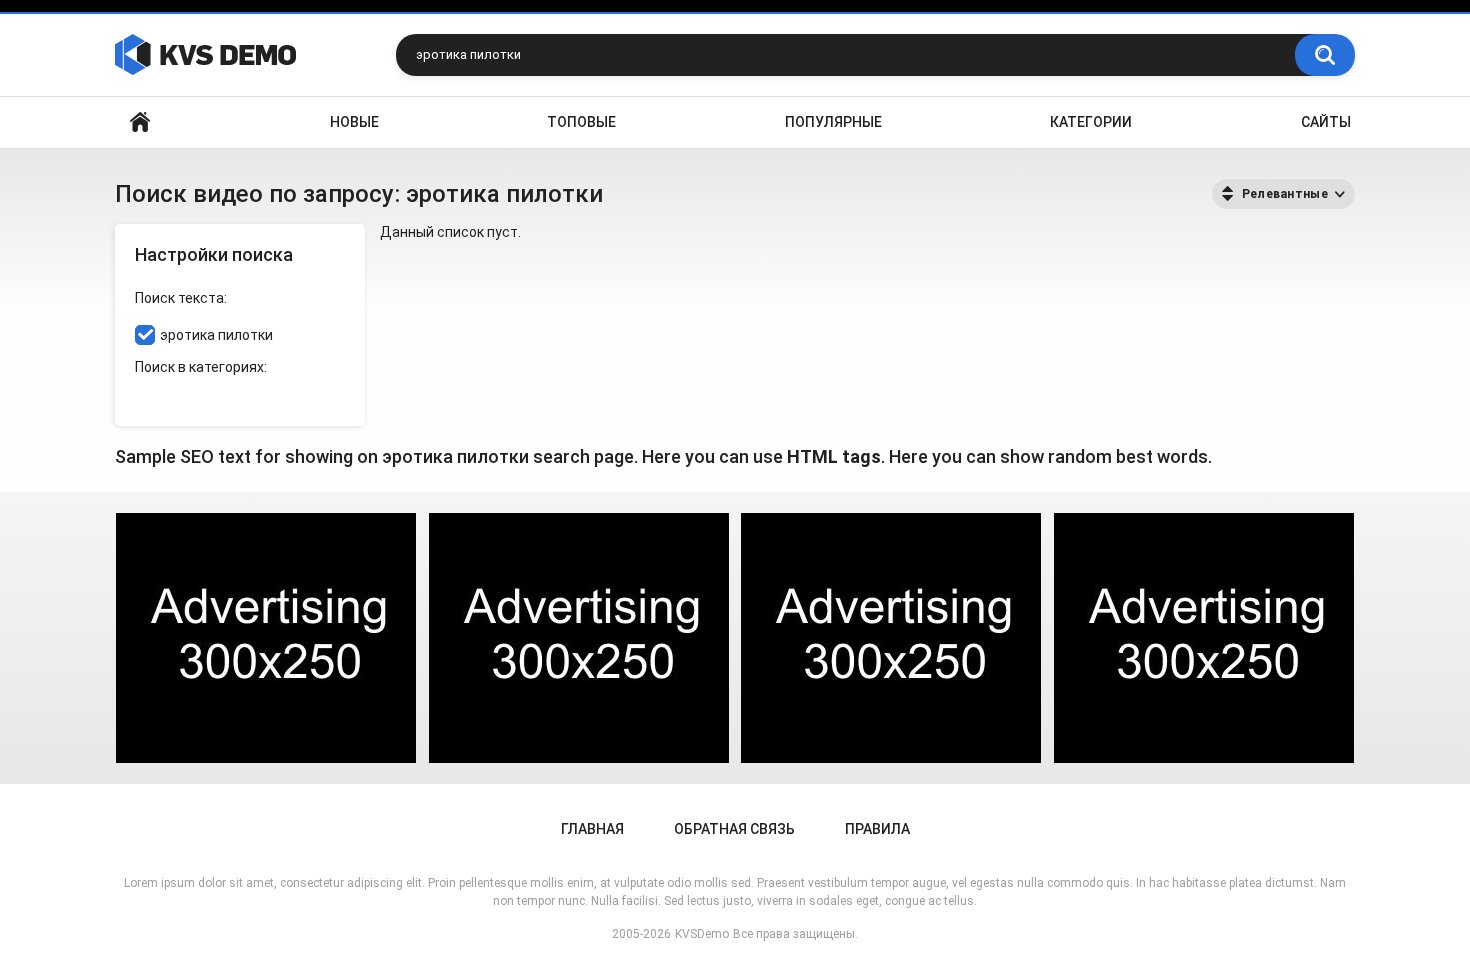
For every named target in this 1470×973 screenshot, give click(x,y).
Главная (140, 122)
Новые (354, 122)
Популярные (833, 122)
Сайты (1326, 122)
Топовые (581, 122)
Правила (877, 829)
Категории (1091, 122)
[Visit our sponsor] (266, 638)
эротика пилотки (216, 335)
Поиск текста (179, 298)
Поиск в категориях (199, 367)
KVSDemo (702, 934)
